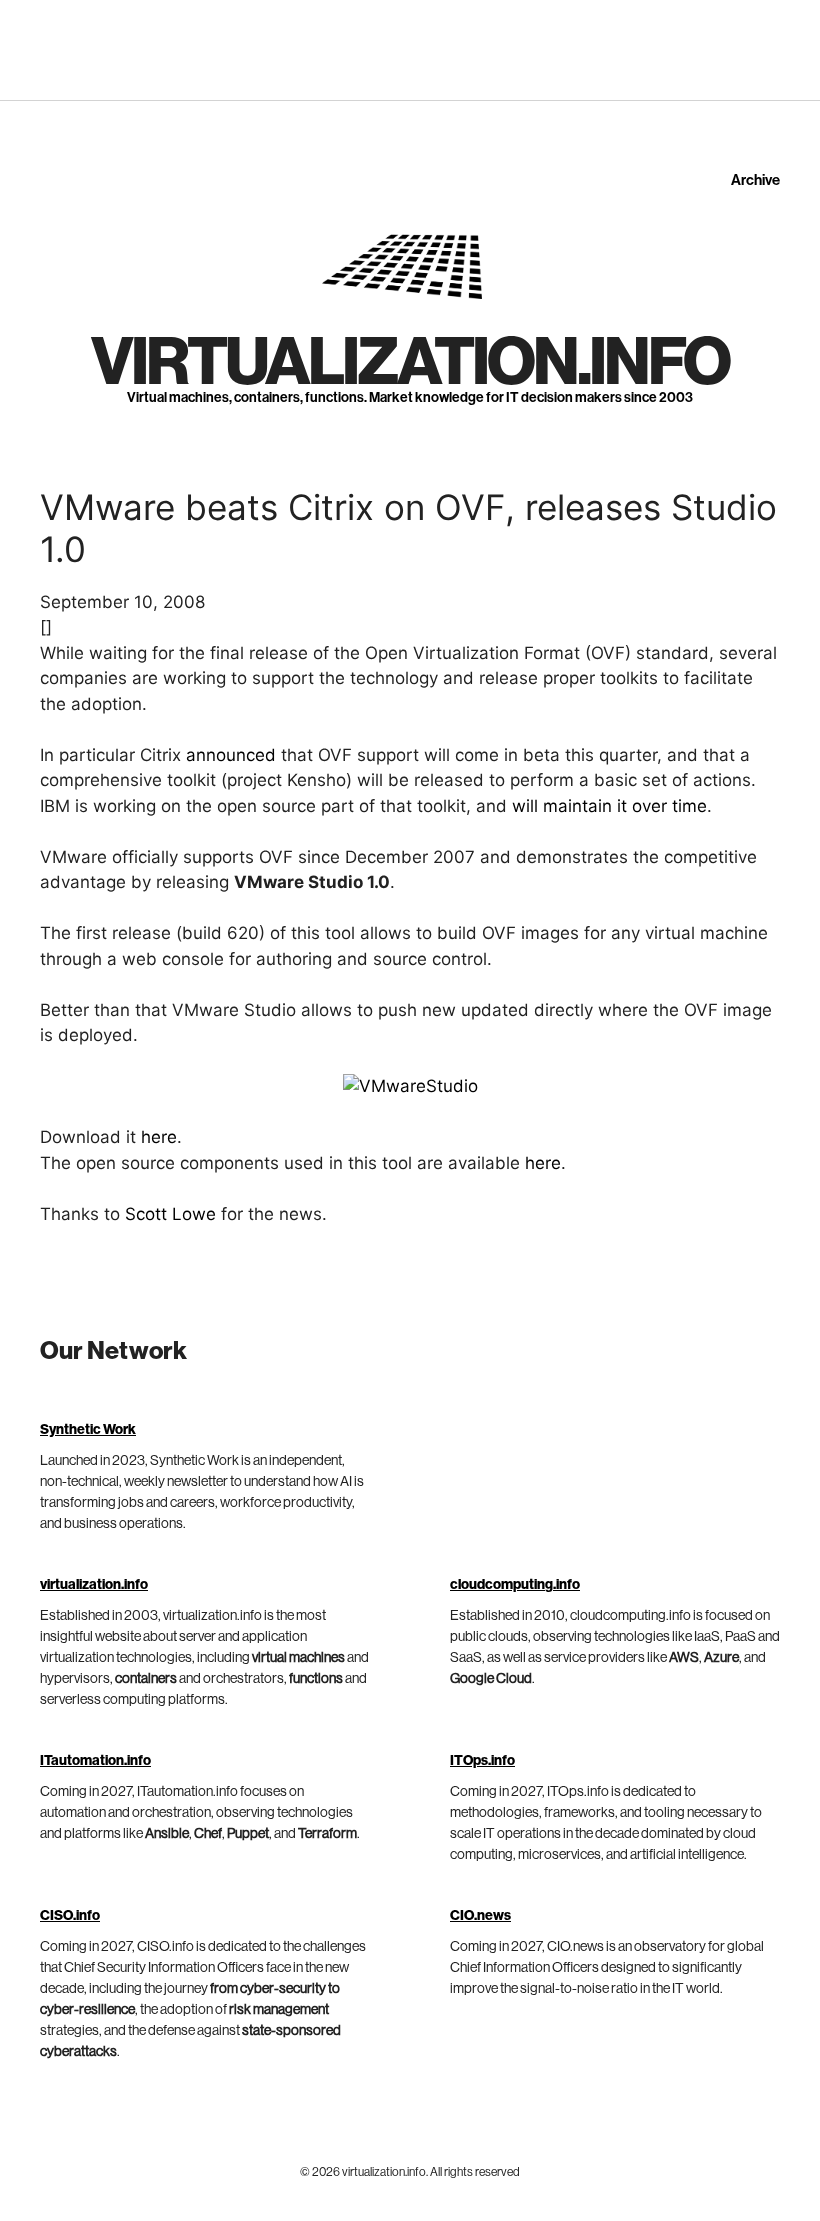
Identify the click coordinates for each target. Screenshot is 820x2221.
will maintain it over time (609, 806)
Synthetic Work (88, 1430)
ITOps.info (482, 1761)
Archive (755, 180)
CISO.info (70, 1916)
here (159, 1137)
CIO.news (480, 1916)
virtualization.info (410, 363)
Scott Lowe (170, 1214)
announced (231, 755)
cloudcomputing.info (515, 1585)
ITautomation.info (95, 1761)
